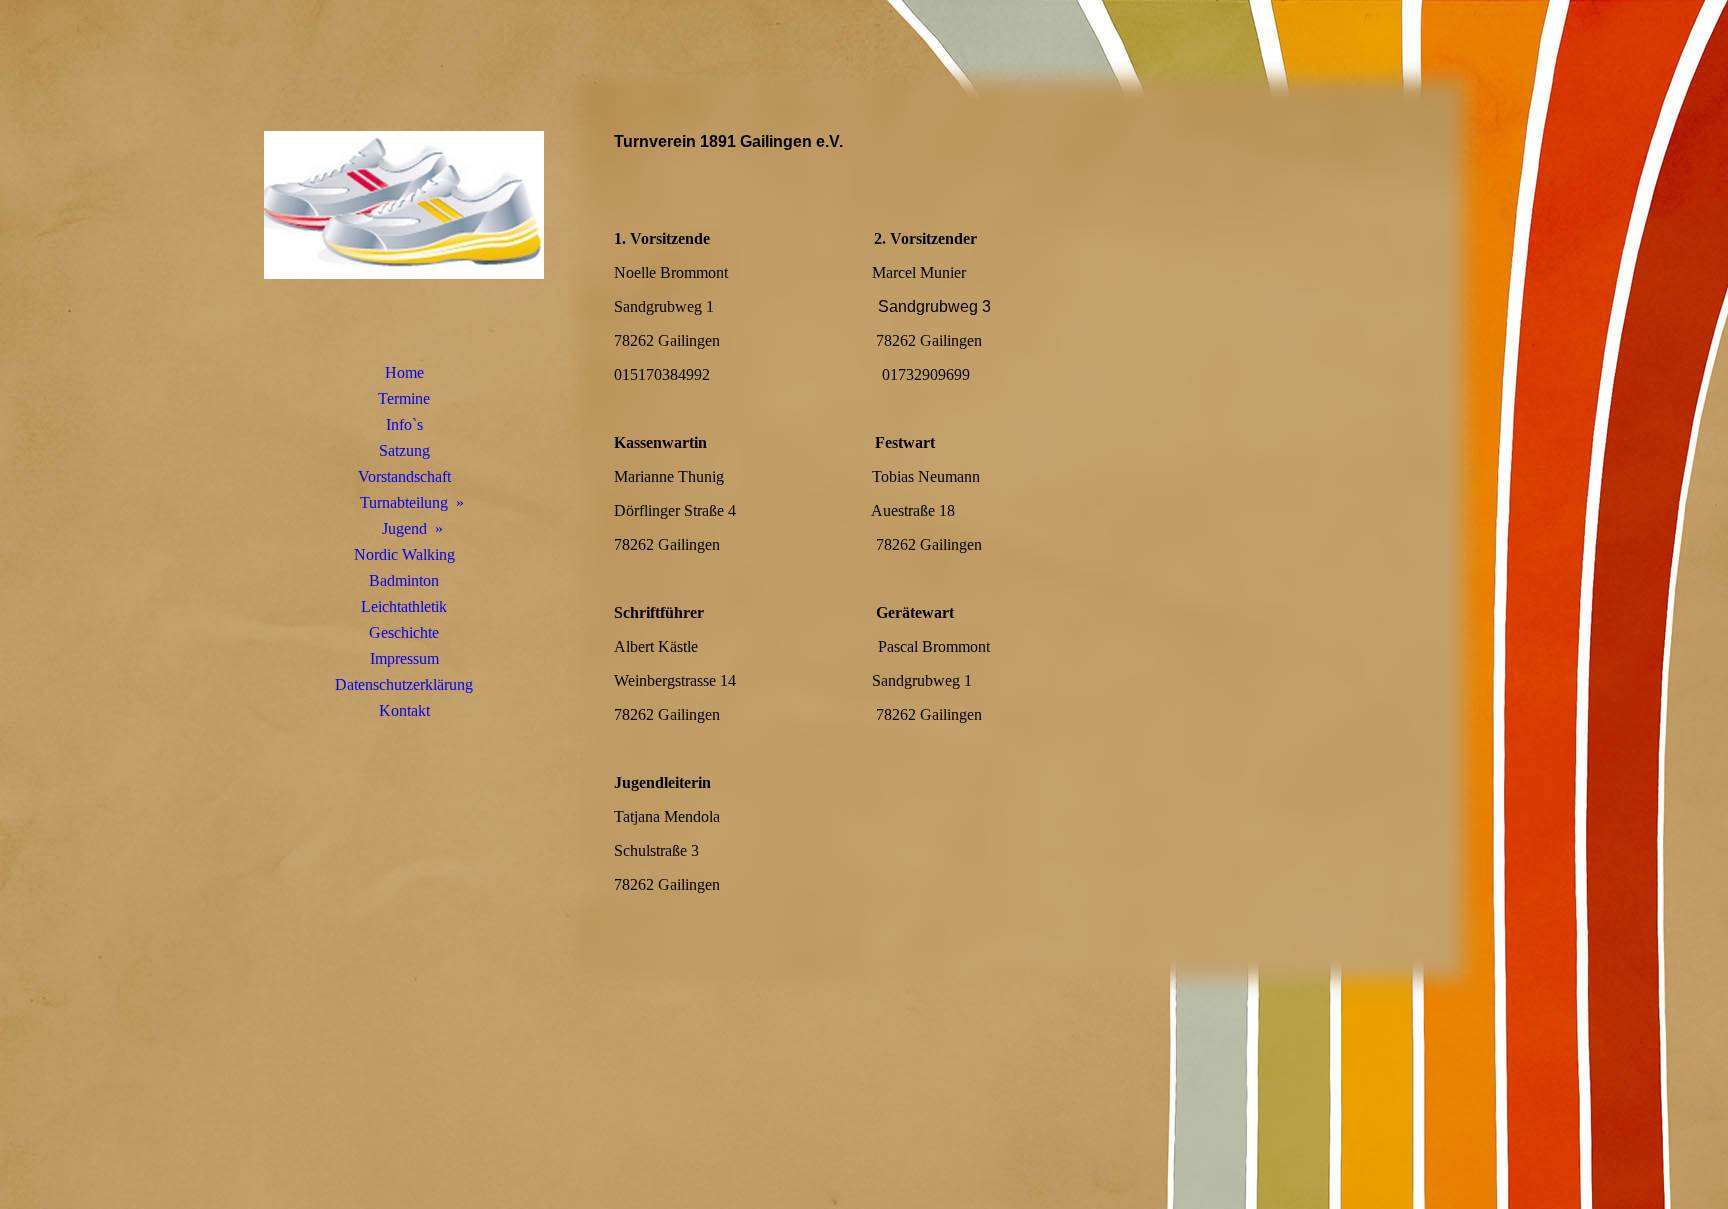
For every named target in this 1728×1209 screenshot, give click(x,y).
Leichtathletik (404, 606)
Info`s (404, 424)
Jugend (404, 528)
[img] (404, 205)
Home (404, 372)
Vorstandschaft (404, 476)
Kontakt (404, 710)
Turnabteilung (404, 502)
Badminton (404, 580)
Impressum (404, 658)
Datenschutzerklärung (404, 684)
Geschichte (404, 632)
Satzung (404, 450)
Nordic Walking (404, 554)
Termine (404, 398)
